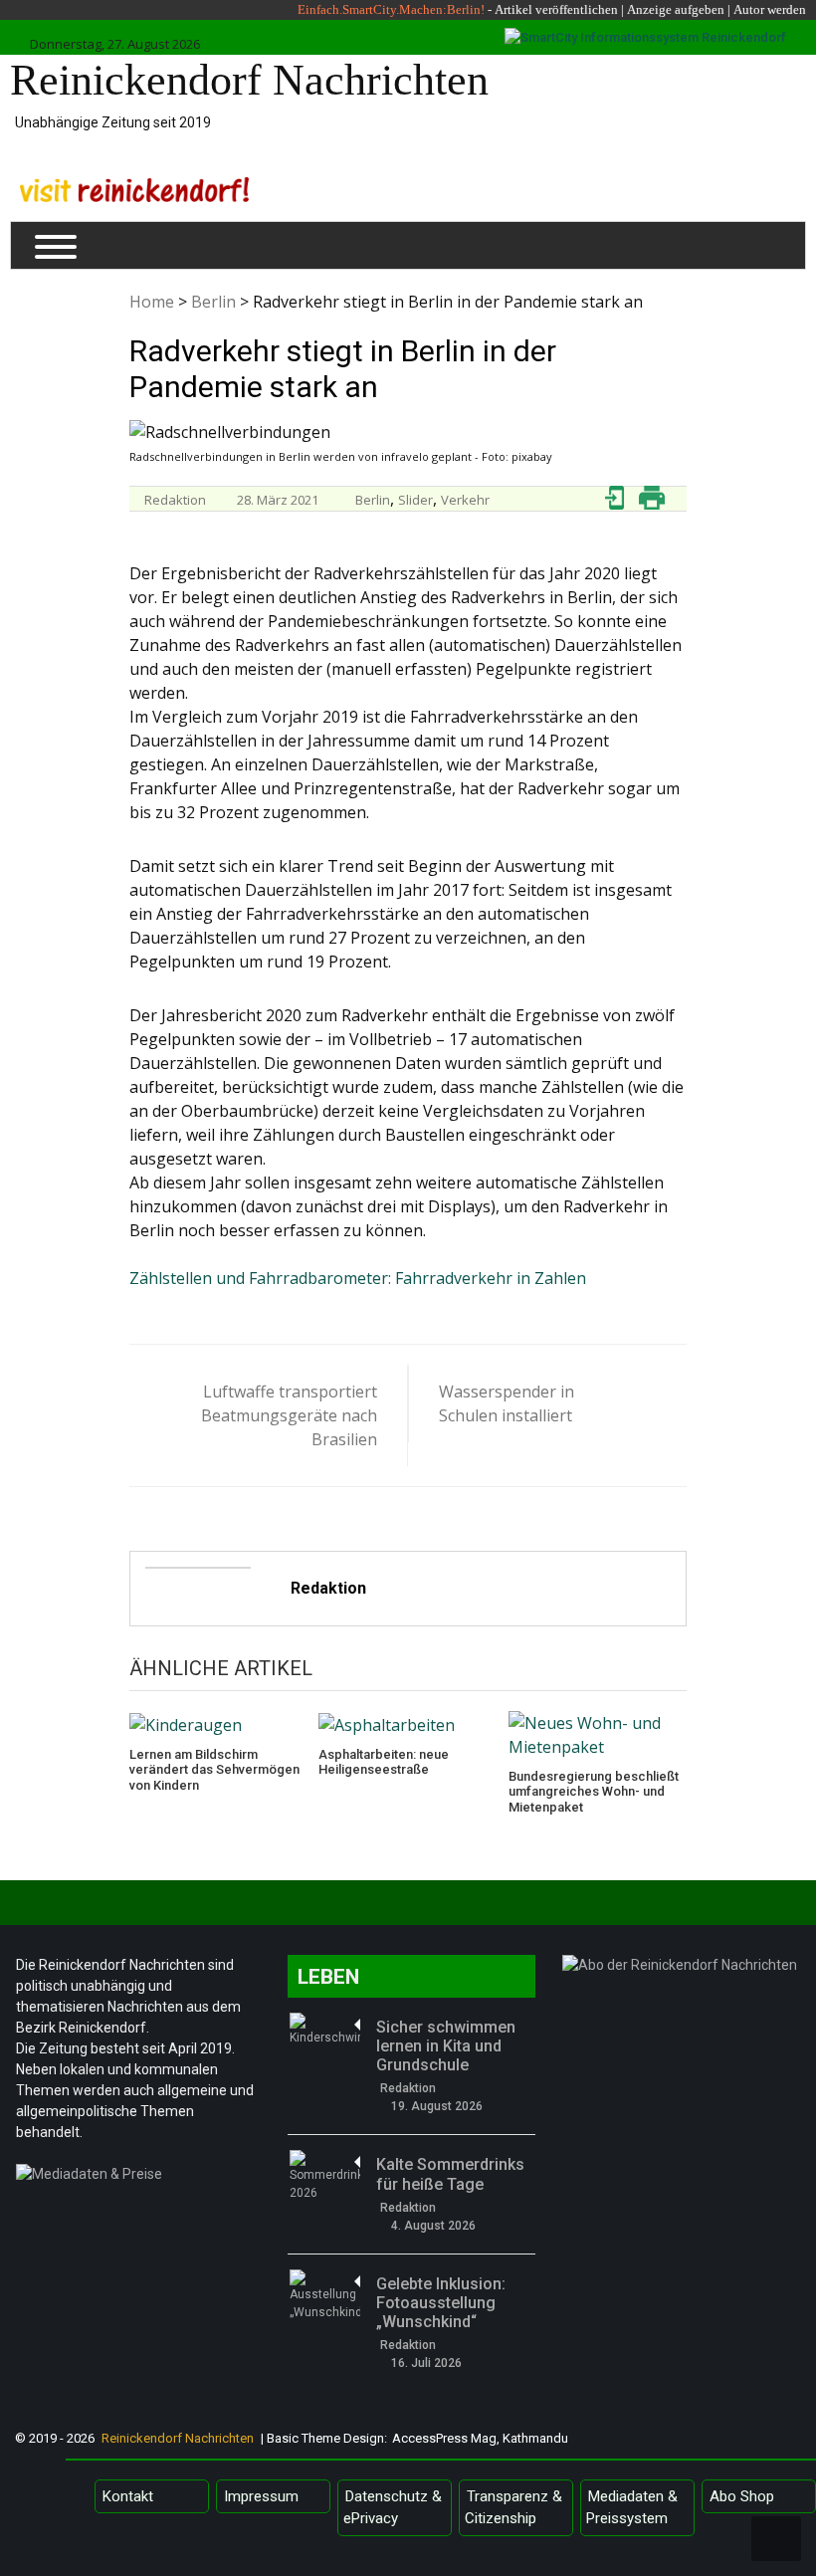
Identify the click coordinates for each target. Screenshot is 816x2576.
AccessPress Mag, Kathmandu (480, 2438)
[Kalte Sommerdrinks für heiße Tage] (325, 2176)
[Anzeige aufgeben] (732, 9)
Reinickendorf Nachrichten (249, 80)
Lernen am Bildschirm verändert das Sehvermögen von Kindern (214, 1770)
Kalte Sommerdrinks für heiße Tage (450, 2174)
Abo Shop (742, 2496)
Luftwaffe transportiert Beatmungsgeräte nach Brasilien (289, 1415)
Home (152, 302)
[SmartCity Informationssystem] (645, 38)
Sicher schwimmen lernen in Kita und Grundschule (446, 2046)
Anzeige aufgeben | (679, 9)
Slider (415, 500)
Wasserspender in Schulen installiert (507, 1403)
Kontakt (128, 2496)
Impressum (261, 2496)
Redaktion (175, 500)
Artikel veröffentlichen (556, 9)
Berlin (213, 302)
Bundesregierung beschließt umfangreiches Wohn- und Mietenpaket (594, 1792)
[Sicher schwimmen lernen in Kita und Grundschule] (325, 2030)
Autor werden (770, 9)
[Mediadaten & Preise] (140, 2179)
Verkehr (465, 500)
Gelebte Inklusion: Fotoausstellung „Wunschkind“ (441, 2303)
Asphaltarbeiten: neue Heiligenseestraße (384, 1762)
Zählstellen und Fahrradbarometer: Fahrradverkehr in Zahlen (358, 1278)
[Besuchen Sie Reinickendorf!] (134, 190)
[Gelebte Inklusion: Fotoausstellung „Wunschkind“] (325, 2295)
